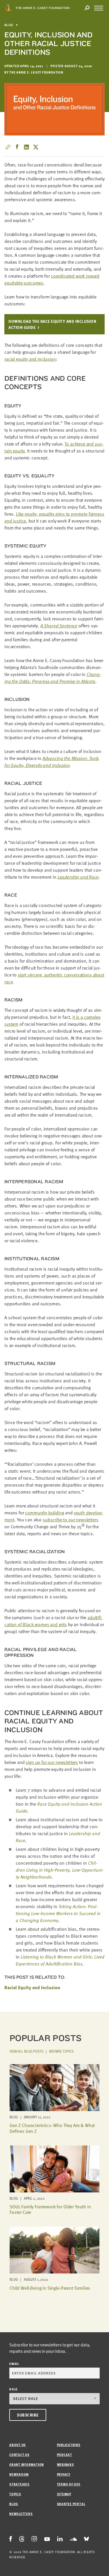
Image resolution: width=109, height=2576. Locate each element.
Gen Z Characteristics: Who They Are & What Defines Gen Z (52, 2128)
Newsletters (21, 2514)
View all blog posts (26, 2051)
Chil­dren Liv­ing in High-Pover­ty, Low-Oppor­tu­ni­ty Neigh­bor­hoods (60, 1870)
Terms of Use (69, 2484)
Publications (69, 2445)
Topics (15, 2494)
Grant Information (27, 2464)
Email (14, 2364)
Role (14, 2389)
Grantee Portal (71, 2504)
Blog (9, 25)
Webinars (66, 2464)
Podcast (65, 2455)
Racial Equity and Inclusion (32, 1987)
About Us (18, 2445)
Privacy (64, 2474)
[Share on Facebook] (17, 147)
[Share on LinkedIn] (26, 147)
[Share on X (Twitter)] (36, 147)
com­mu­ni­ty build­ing (44, 1513)
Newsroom (19, 2474)
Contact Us (19, 2455)
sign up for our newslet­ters (52, 1762)
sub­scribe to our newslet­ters (71, 1520)
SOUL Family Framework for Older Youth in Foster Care (50, 2209)
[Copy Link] (8, 147)
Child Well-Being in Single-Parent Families (50, 2288)
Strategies (19, 2484)
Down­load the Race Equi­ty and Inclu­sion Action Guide (52, 324)
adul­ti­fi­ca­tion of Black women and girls (53, 1621)
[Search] (87, 8)
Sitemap (64, 2494)
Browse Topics (61, 2051)
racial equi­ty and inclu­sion (30, 359)
